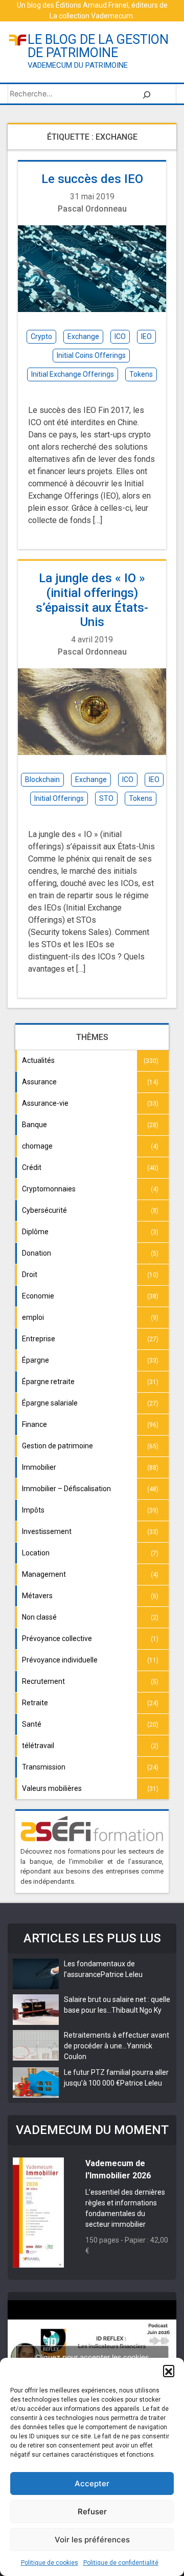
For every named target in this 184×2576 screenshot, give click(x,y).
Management (44, 1574)
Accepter (92, 2483)
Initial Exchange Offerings (73, 374)
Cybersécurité (44, 1210)
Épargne (36, 1360)
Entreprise (39, 1339)
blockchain (42, 779)
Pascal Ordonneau (92, 209)
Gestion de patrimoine (57, 1446)
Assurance (39, 1082)
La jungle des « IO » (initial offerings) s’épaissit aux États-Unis (92, 600)
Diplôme (35, 1232)
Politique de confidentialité (121, 2563)
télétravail (38, 1746)
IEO (146, 336)
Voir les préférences (92, 2540)
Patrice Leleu (122, 1974)
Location (36, 1553)
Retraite (35, 1703)
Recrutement (43, 1681)
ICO (120, 336)
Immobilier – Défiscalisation (66, 1489)
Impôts (33, 1510)
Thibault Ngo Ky (136, 2010)
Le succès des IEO (92, 179)
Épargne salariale (50, 1403)
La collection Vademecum (91, 16)
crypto (41, 336)
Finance (34, 1424)
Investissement (47, 1531)
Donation (37, 1253)
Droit (30, 1274)
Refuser (92, 2512)
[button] (169, 2371)
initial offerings (59, 798)
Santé (32, 1724)
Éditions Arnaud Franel (92, 5)
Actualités (38, 1060)
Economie (38, 1296)
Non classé (39, 1617)
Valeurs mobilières (52, 1788)
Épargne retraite (48, 1382)
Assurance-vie (45, 1103)
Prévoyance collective (57, 1638)
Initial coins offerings (91, 355)
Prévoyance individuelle (60, 1660)
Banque (34, 1125)
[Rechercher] (147, 94)
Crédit (32, 1167)
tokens (141, 374)
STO (106, 798)
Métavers (37, 1596)
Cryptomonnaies (49, 1189)
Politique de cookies (50, 2563)
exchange (83, 336)
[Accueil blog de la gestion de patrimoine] (18, 40)
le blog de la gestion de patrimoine (98, 46)
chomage (37, 1146)
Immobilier (39, 1467)
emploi (33, 1317)
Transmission (44, 1767)
